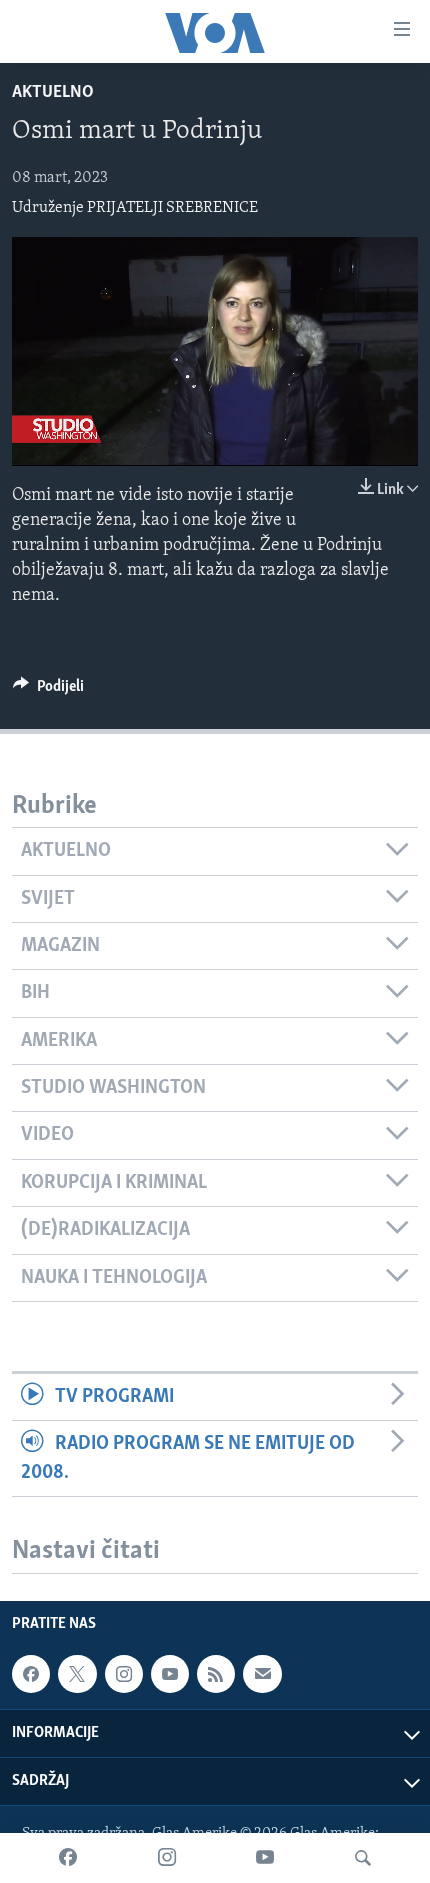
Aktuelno (53, 93)
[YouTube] (265, 1858)
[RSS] (216, 1674)
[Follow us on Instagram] (124, 1674)
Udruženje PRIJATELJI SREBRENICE (135, 208)
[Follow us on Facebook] (31, 1674)
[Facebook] (68, 1858)
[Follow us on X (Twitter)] (77, 1674)
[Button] (48, 691)
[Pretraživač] (363, 1858)
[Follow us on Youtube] (170, 1674)
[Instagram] (167, 1858)
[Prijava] (262, 1674)
